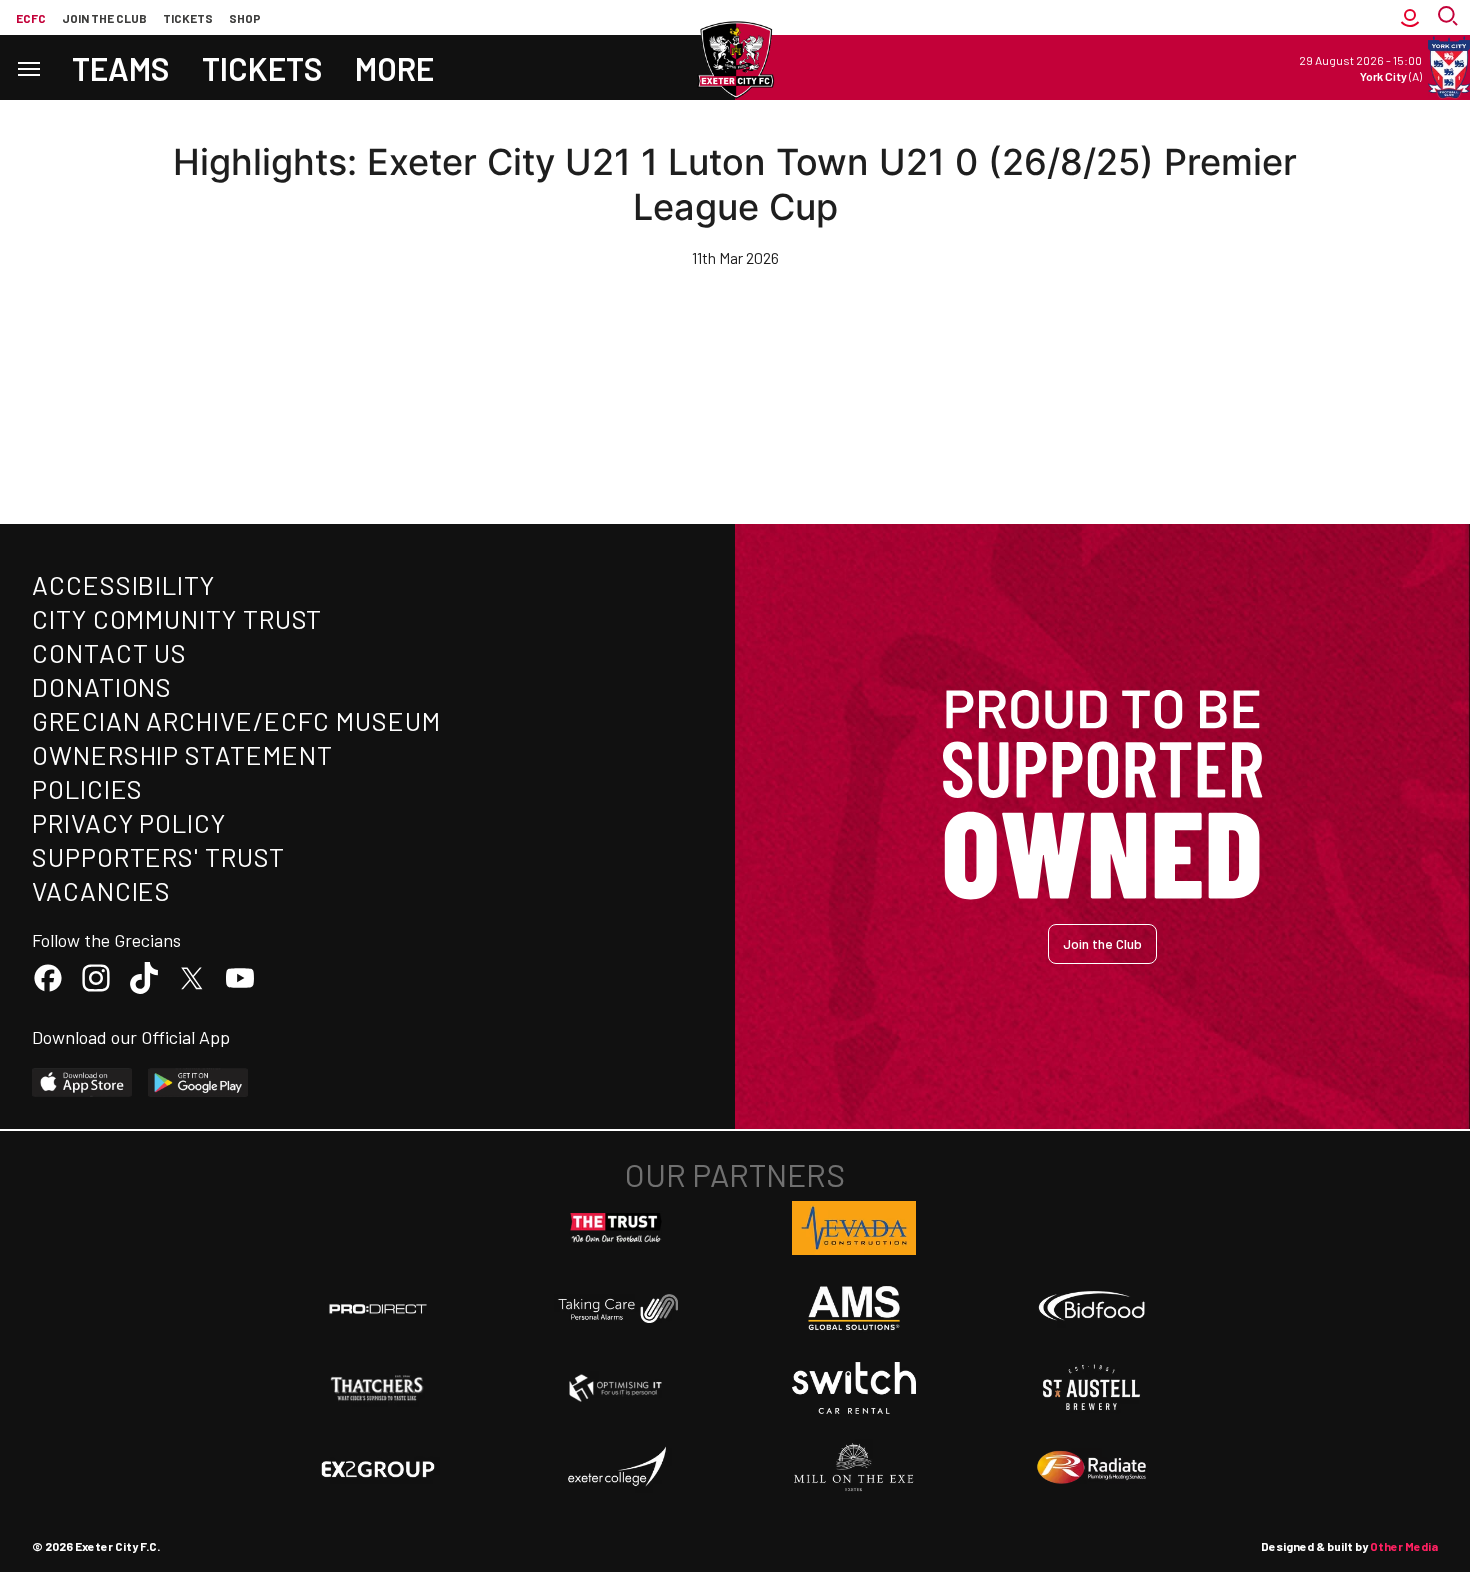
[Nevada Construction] (854, 1228)
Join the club (104, 18)
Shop (245, 18)
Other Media (1404, 1546)
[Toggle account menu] (1410, 17)
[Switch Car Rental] (854, 1388)
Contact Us (109, 652)
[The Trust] (616, 1228)
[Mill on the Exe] (854, 1468)
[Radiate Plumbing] (1092, 1468)
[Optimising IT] (616, 1388)
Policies (87, 788)
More (394, 68)
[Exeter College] (616, 1468)
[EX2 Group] (378, 1468)
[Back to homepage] (735, 60)
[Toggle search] (1450, 17)
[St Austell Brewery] (1092, 1388)
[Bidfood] (1092, 1308)
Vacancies (101, 890)
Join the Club (1102, 943)
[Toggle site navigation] (28, 67)
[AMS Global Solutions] (854, 1308)
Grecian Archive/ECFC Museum (236, 720)
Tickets (188, 18)
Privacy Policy (129, 822)
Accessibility (123, 584)
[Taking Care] (616, 1308)
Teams (121, 68)
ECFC (31, 18)
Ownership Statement (182, 754)
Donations (102, 686)
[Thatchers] (378, 1388)
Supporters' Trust (158, 856)
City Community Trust (177, 618)
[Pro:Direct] (378, 1308)
